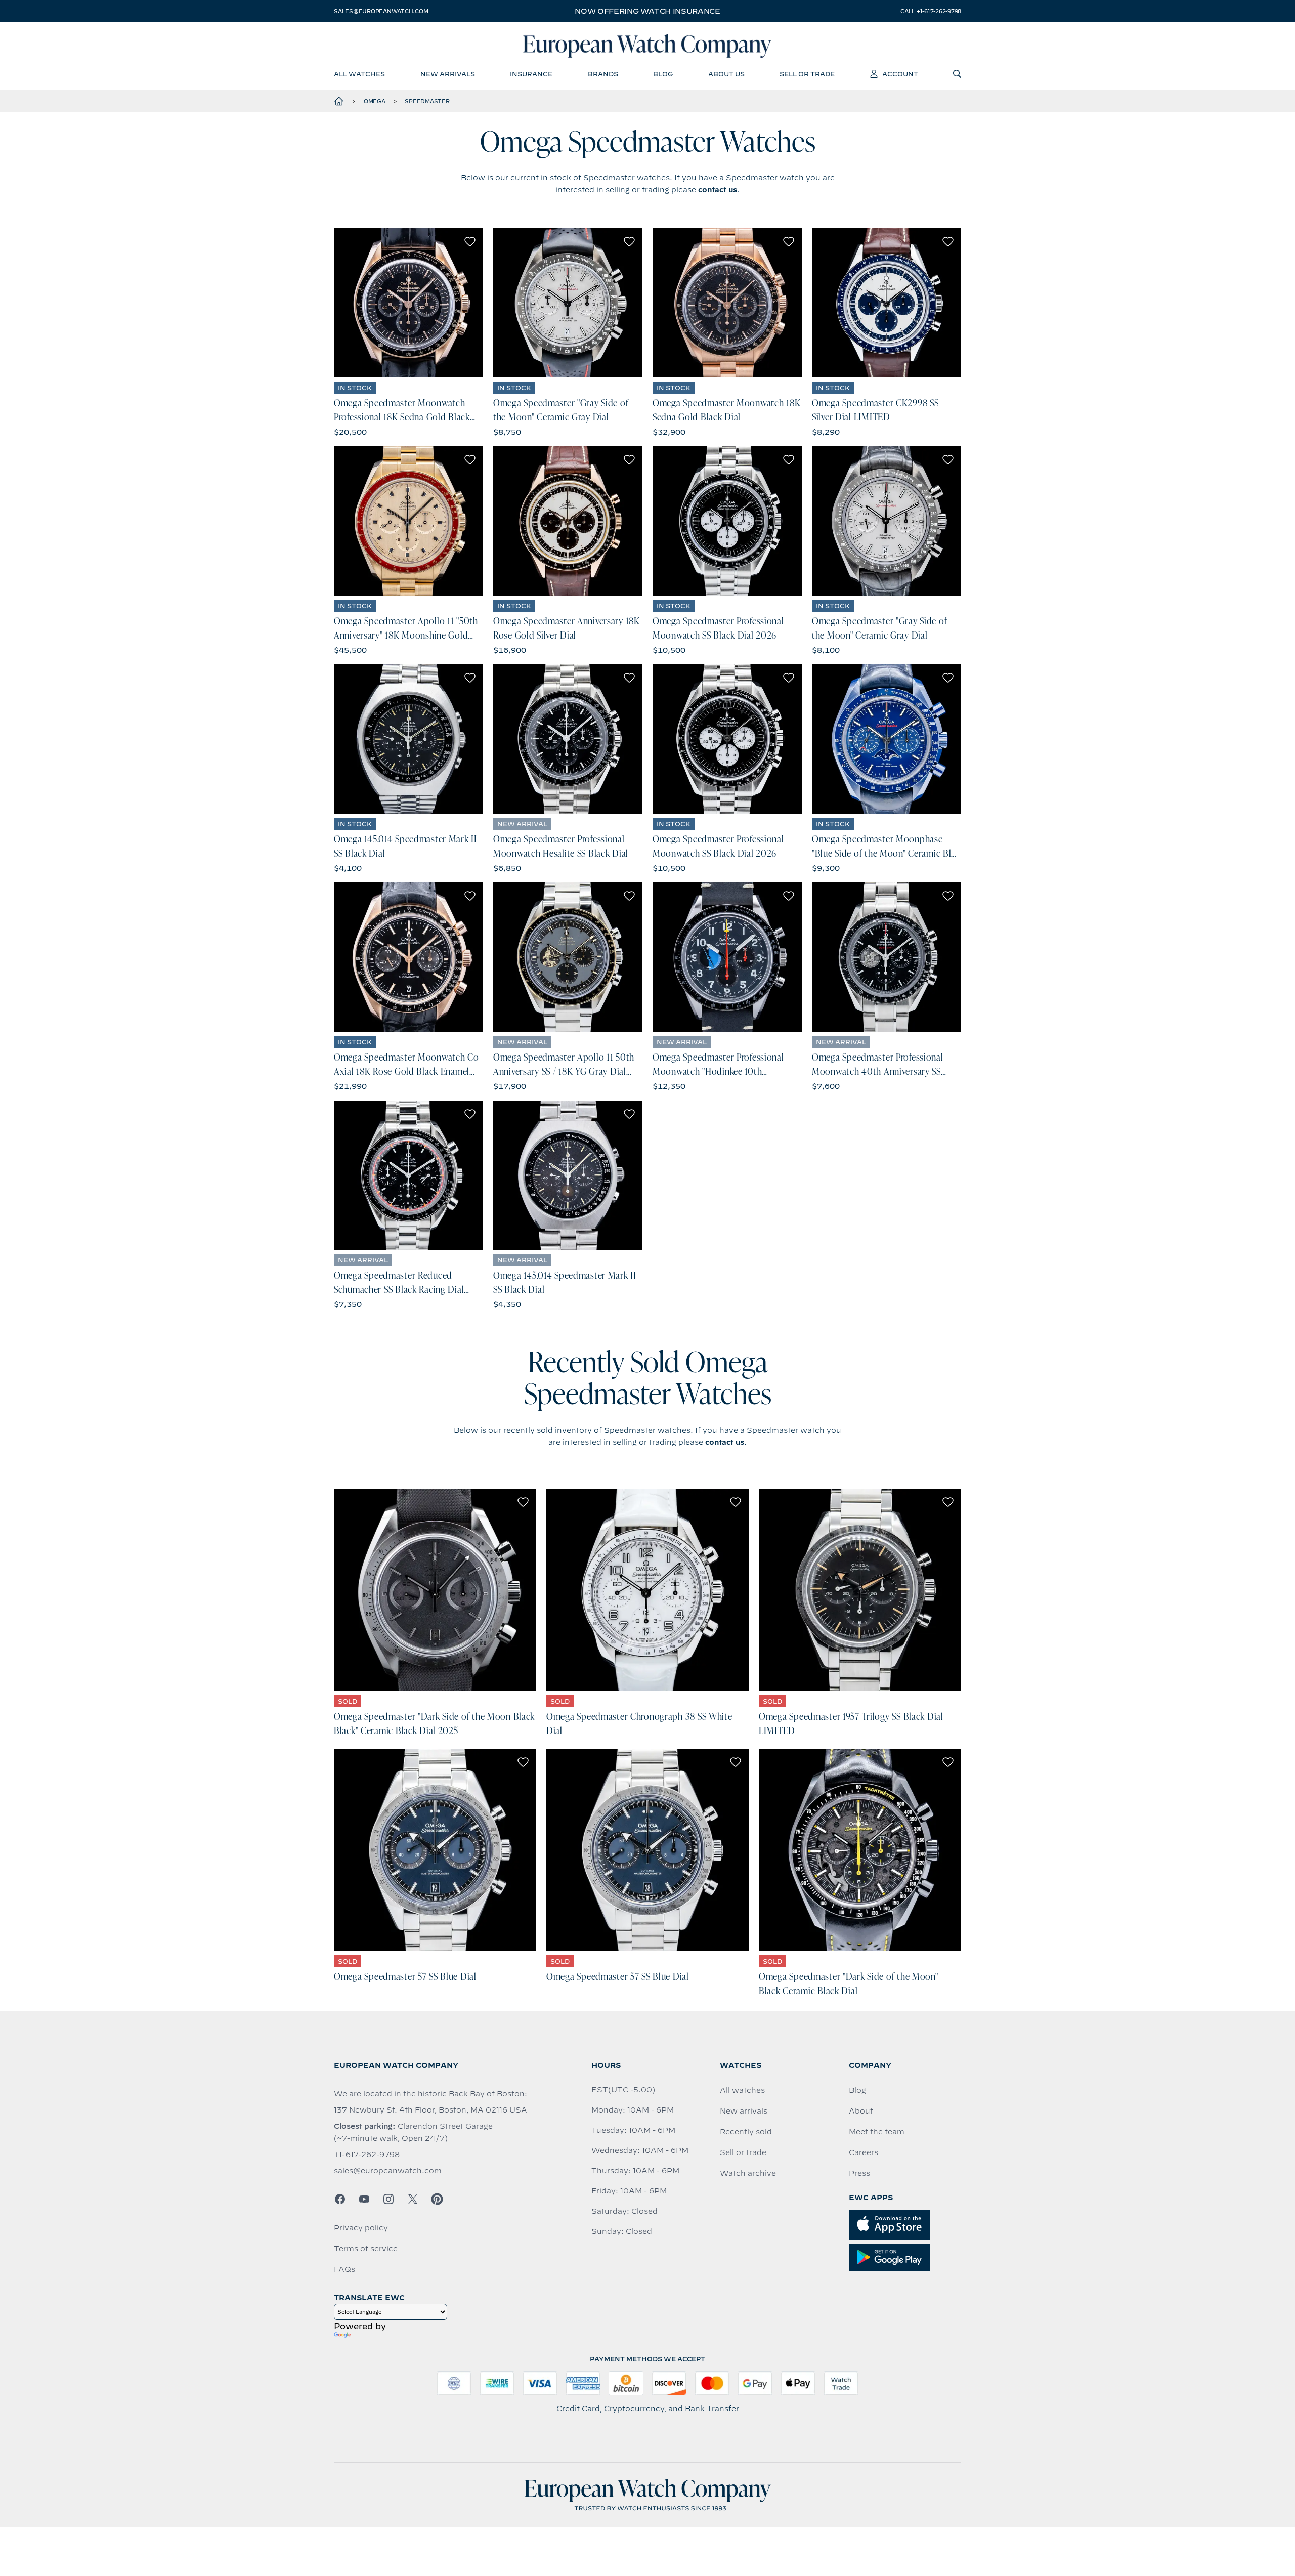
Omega (375, 101)
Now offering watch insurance (647, 11)
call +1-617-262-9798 (931, 11)
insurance (531, 74)
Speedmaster (427, 101)
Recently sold (746, 2132)
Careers (864, 2152)
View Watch (408, 303)
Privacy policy (361, 2228)
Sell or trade (743, 2152)
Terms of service (366, 2249)
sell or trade (807, 74)
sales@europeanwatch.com (381, 11)
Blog (857, 2090)
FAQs (344, 2269)
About (861, 2111)
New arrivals (744, 2111)
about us (726, 74)
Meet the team (877, 2132)
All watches (742, 2090)
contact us (718, 190)
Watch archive (748, 2173)
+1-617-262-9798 (367, 2155)
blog (663, 74)
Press (859, 2173)
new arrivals (448, 74)
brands (603, 74)
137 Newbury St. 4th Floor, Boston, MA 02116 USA (430, 2110)
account (900, 74)
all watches (359, 74)
